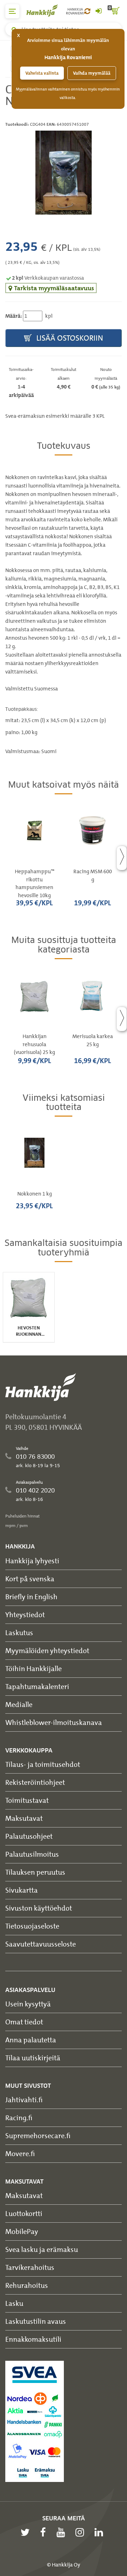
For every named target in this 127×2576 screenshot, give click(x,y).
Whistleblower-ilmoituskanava (54, 1722)
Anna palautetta (31, 2040)
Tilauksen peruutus (35, 1872)
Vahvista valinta (42, 73)
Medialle (19, 1704)
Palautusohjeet (29, 1836)
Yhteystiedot (25, 1615)
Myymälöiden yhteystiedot (47, 1650)
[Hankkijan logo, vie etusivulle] (46, 10)
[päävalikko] (12, 11)
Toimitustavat (27, 1800)
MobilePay (22, 2231)
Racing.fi (19, 2118)
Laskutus (19, 1632)
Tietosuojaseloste (32, 1926)
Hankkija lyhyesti (32, 1561)
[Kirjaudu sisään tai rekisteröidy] (98, 11)
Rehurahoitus (27, 2285)
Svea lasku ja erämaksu (42, 2249)
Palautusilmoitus (32, 1854)
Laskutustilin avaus (36, 2321)
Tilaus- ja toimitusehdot (43, 1764)
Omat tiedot (24, 2022)
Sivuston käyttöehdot (39, 1908)
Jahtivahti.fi (24, 2100)
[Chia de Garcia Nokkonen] (64, 173)
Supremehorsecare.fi (38, 2136)
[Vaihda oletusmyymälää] (87, 11)
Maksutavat (24, 1818)
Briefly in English (31, 1597)
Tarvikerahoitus (30, 2267)
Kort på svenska (30, 1579)
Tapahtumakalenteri (37, 1686)
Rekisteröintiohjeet (35, 1782)
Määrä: (14, 316)
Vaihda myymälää (92, 73)
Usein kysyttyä (28, 2004)
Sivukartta (22, 1890)
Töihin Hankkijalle (34, 1668)
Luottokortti (24, 2213)
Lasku (14, 2303)
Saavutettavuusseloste (41, 1944)
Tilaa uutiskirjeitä (33, 2058)
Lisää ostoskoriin (69, 338)
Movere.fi (20, 2153)
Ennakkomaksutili (33, 2339)
